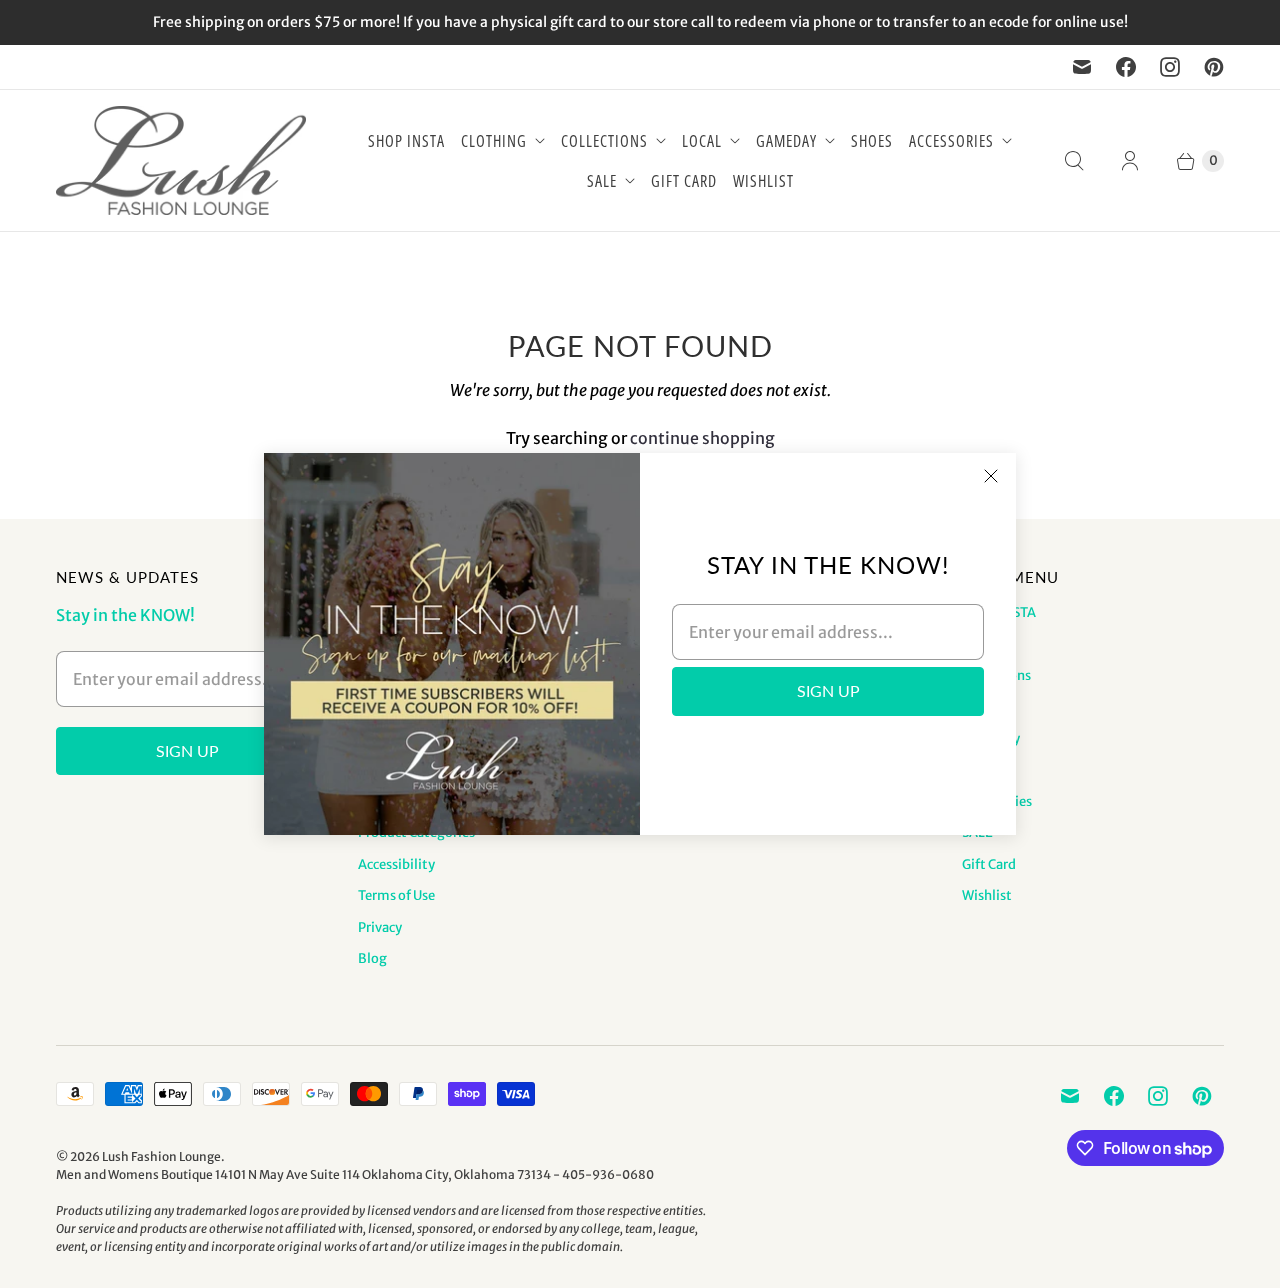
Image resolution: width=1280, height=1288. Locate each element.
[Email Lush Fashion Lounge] (1082, 67)
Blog (372, 958)
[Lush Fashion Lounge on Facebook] (1126, 67)
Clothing (494, 141)
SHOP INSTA (406, 141)
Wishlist (763, 181)
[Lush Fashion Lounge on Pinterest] (1214, 67)
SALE (602, 181)
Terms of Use (396, 895)
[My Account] (1130, 161)
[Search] (1074, 161)
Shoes (872, 141)
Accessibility (396, 864)
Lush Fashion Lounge (161, 1156)
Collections (604, 141)
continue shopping (702, 438)
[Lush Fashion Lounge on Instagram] (1170, 67)
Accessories (951, 141)
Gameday (786, 141)
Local (702, 141)
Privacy (380, 927)
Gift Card (684, 181)
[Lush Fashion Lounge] (181, 160)
